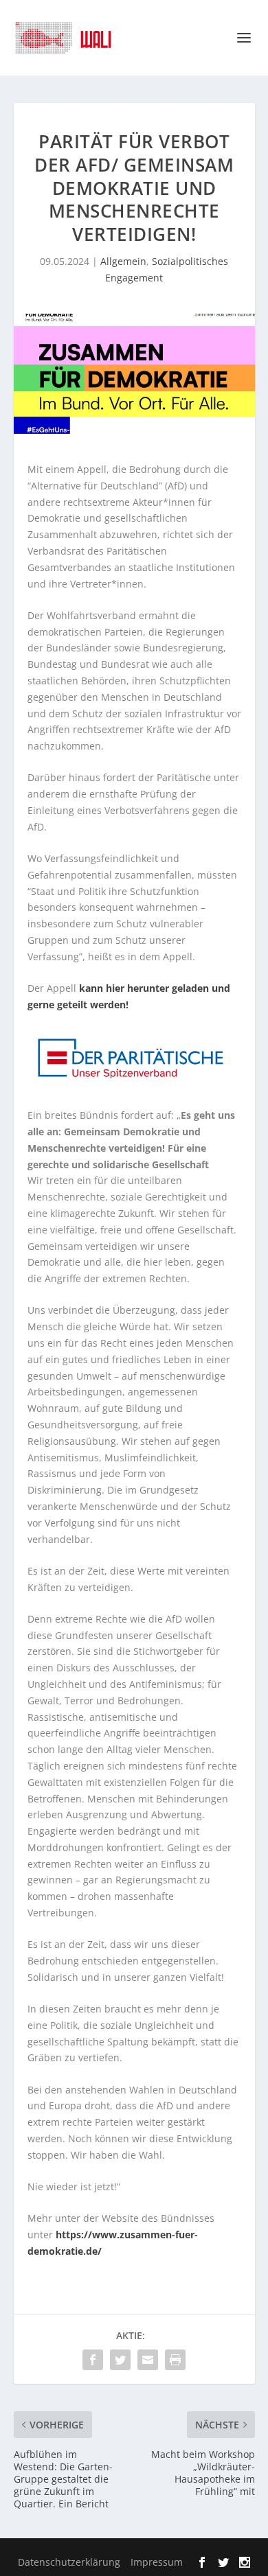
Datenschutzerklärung (69, 2562)
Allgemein (123, 261)
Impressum (157, 2562)
